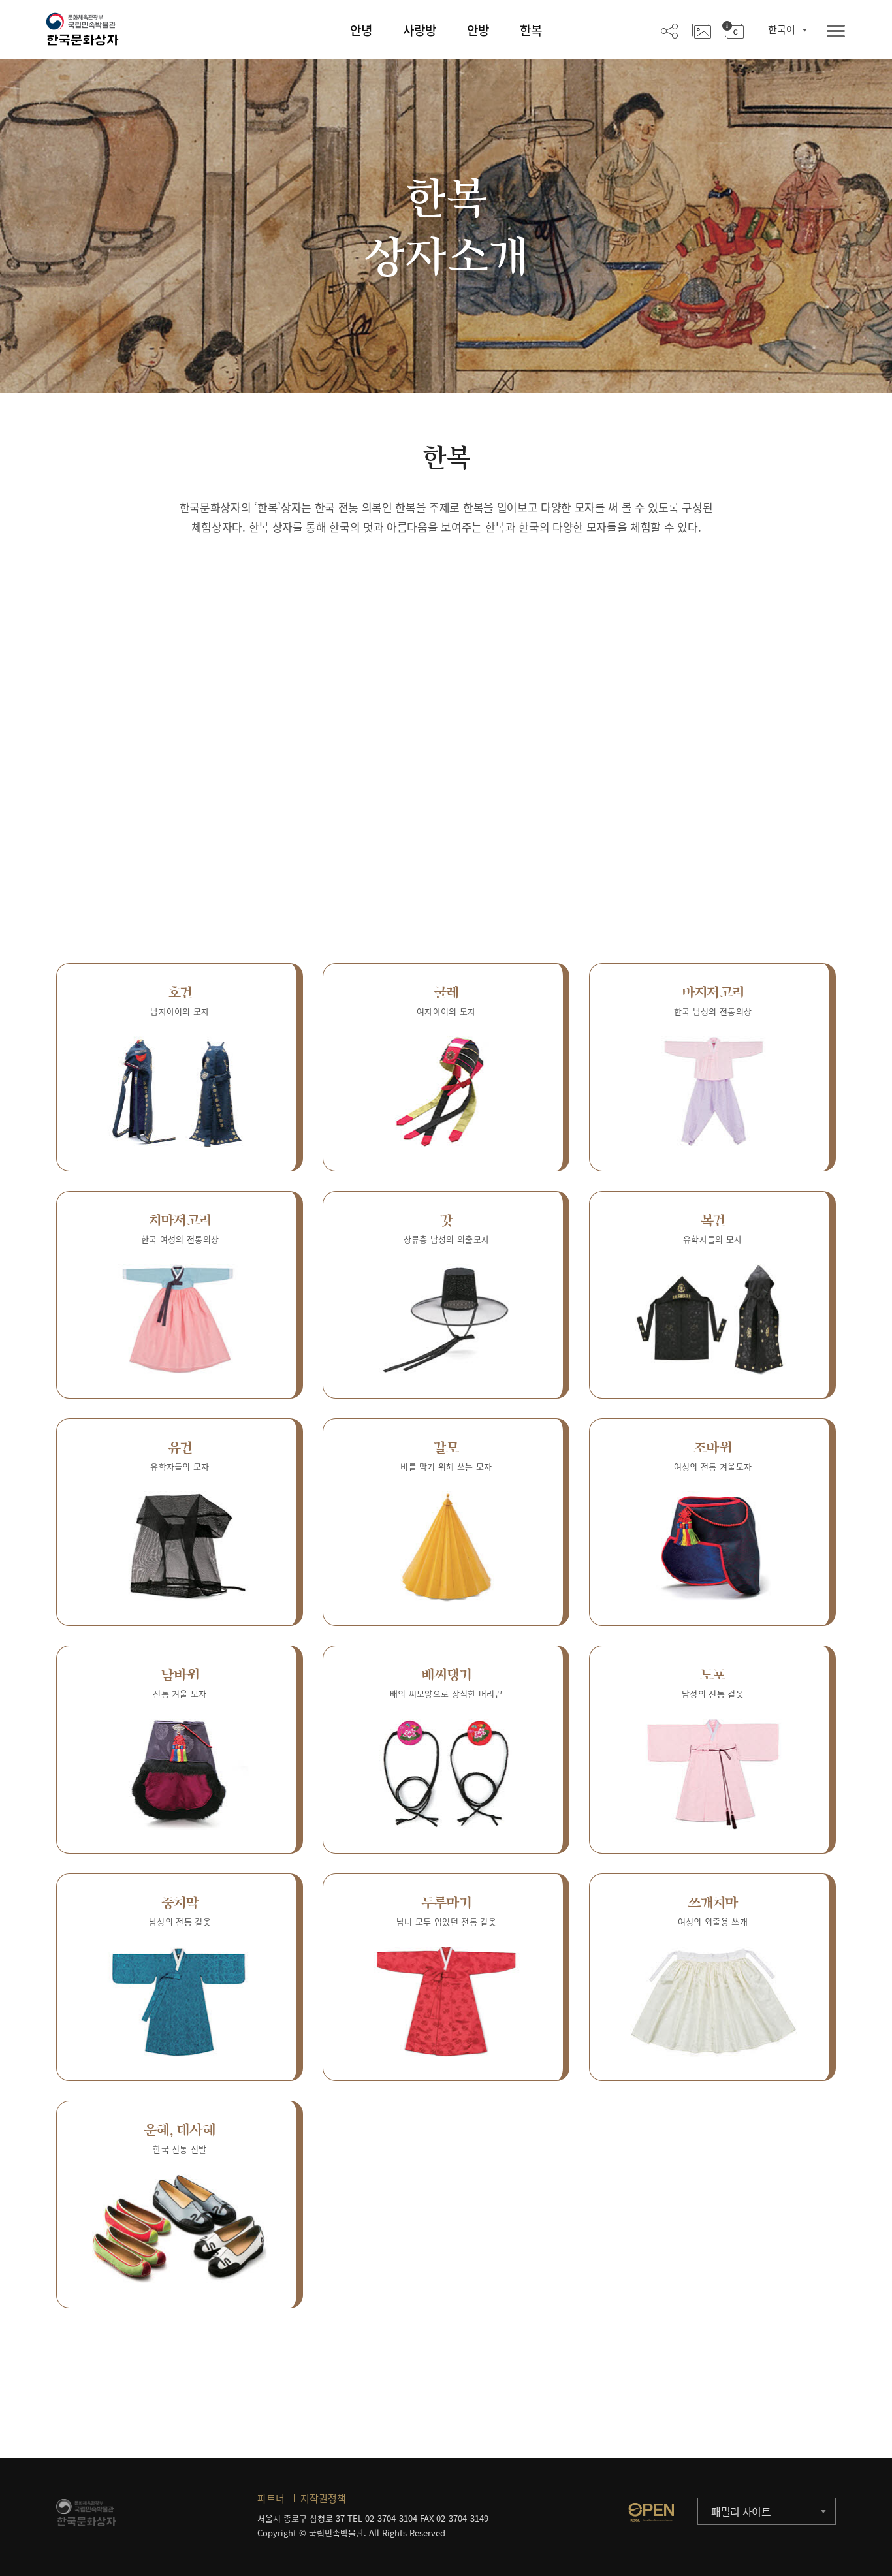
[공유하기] (669, 30)
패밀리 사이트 (741, 2511)
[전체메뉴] (836, 32)
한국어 (782, 29)
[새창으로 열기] (651, 2512)
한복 (531, 30)
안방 (478, 30)
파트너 (271, 2498)
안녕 (361, 30)
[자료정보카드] (733, 30)
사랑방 (420, 30)
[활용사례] (702, 30)
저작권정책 (323, 2498)
